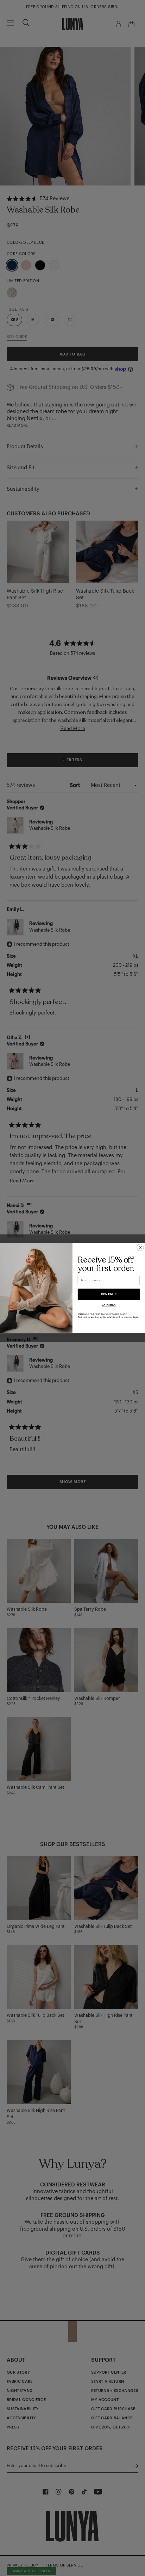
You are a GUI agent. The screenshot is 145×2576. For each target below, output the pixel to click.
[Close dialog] (140, 1247)
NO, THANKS (109, 1305)
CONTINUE (109, 1294)
